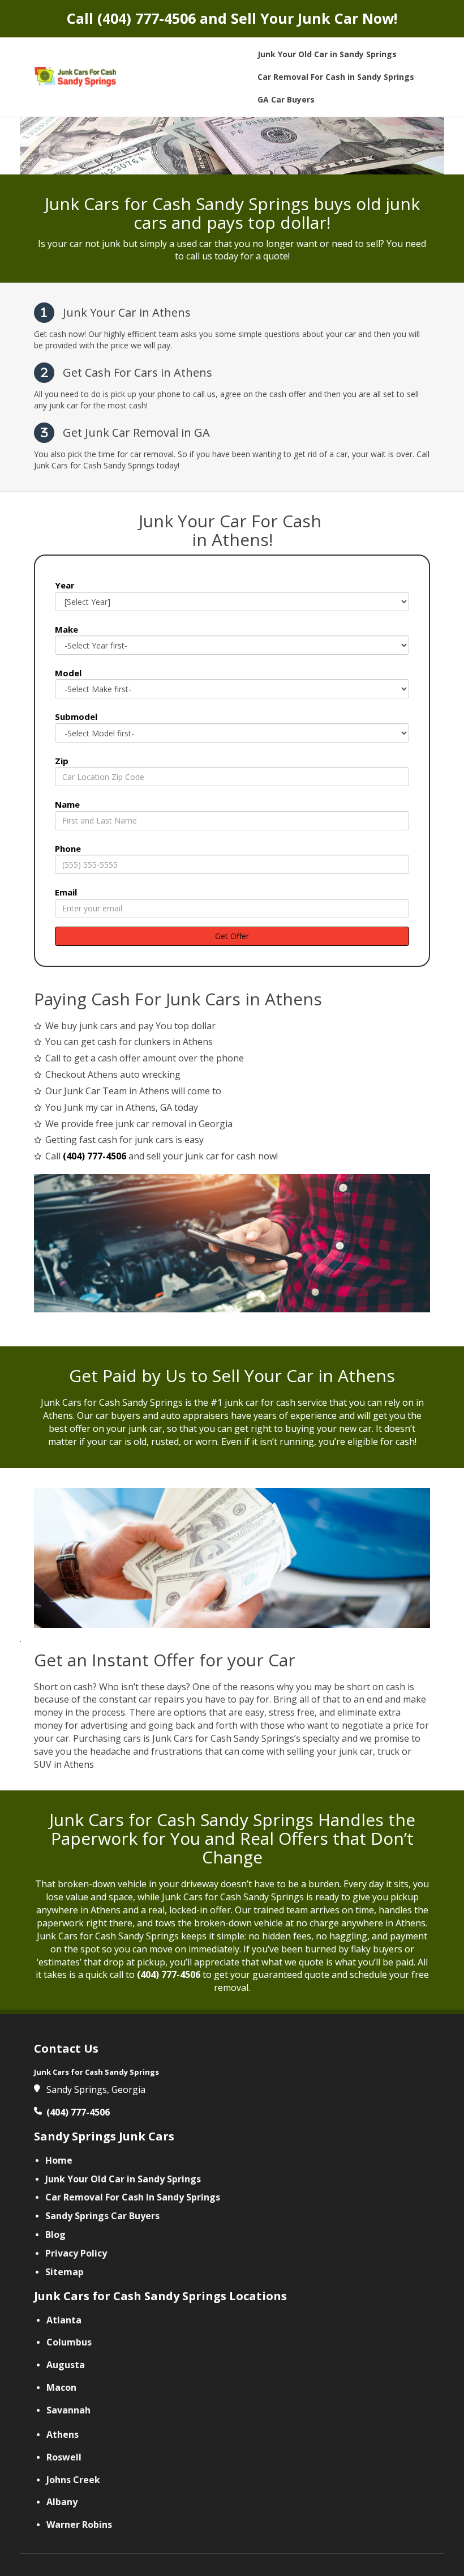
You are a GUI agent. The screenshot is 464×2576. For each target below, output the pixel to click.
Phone (68, 848)
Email (66, 892)
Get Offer (232, 936)
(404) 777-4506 (147, 18)
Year (65, 585)
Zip (62, 761)
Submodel (76, 716)
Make (66, 629)
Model (68, 673)
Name (67, 804)
